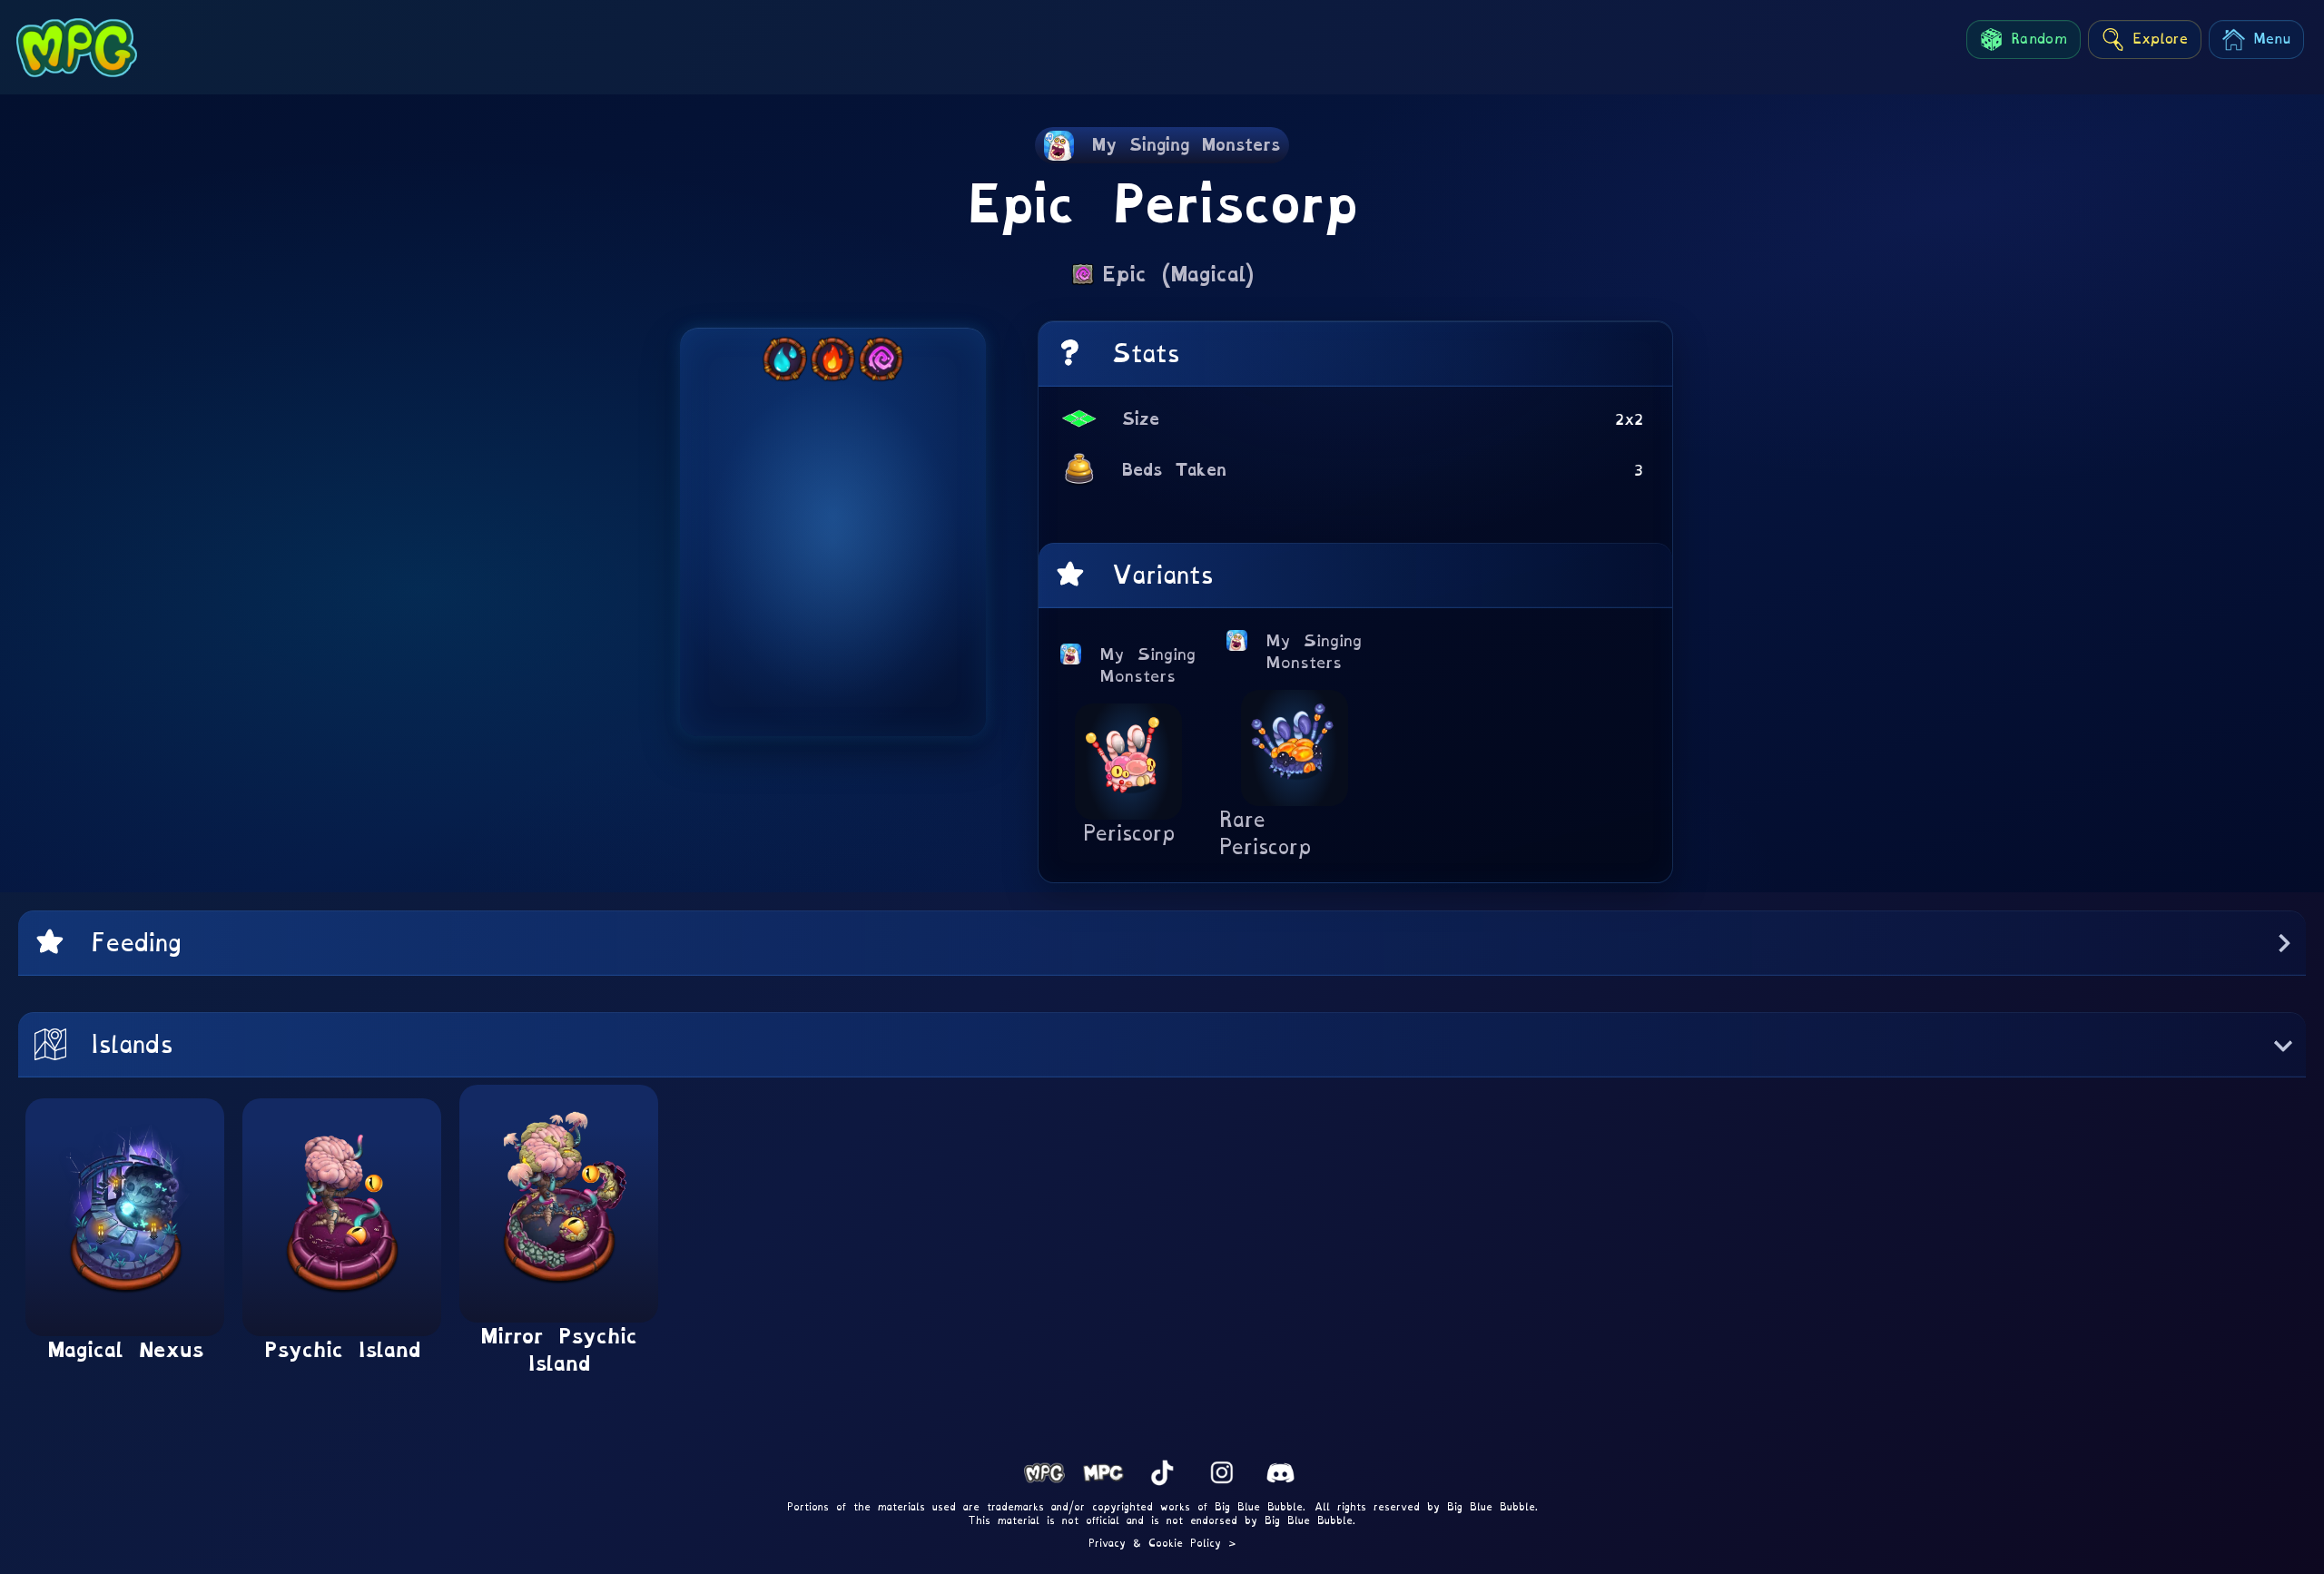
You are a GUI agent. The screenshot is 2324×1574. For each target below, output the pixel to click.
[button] (1162, 943)
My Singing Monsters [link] (1148, 665)
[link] (1162, 145)
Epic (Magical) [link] (1178, 274)
